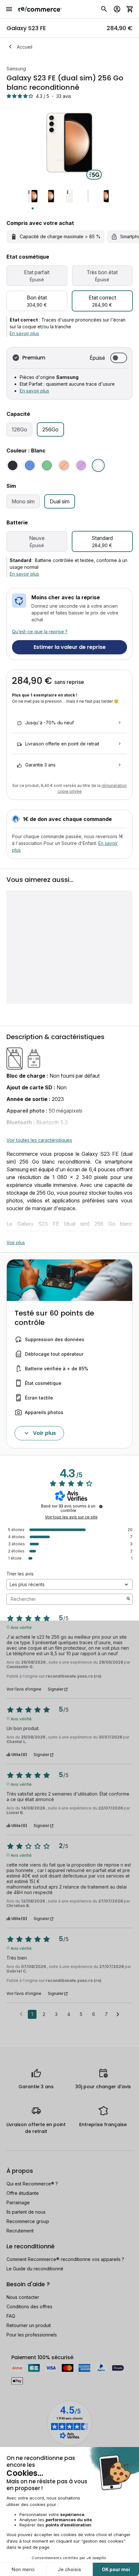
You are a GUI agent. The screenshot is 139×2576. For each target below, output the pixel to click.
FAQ (11, 2316)
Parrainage (18, 2202)
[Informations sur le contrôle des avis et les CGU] (101, 1506)
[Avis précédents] (21, 2014)
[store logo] (40, 9)
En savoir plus (24, 333)
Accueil (25, 47)
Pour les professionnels (32, 2335)
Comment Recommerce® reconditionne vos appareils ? (65, 2259)
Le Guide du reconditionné (35, 2269)
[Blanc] (98, 465)
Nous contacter (23, 2297)
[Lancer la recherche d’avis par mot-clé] (128, 1599)
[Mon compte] (117, 9)
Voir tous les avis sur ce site (71, 1517)
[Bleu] (30, 465)
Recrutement (20, 2231)
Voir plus (16, 1242)
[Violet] (81, 465)
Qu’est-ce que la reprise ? (40, 632)
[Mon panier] (130, 9)
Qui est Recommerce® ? (32, 2184)
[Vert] (47, 465)
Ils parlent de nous (26, 2212)
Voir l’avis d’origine (24, 1689)
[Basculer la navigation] (9, 9)
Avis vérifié (21, 1627)
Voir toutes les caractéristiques (39, 1140)
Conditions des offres (29, 2307)
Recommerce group (28, 2221)
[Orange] (64, 465)
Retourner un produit (29, 2325)
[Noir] (13, 465)
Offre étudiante (23, 2193)
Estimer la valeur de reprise (70, 647)
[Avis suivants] (118, 2015)
